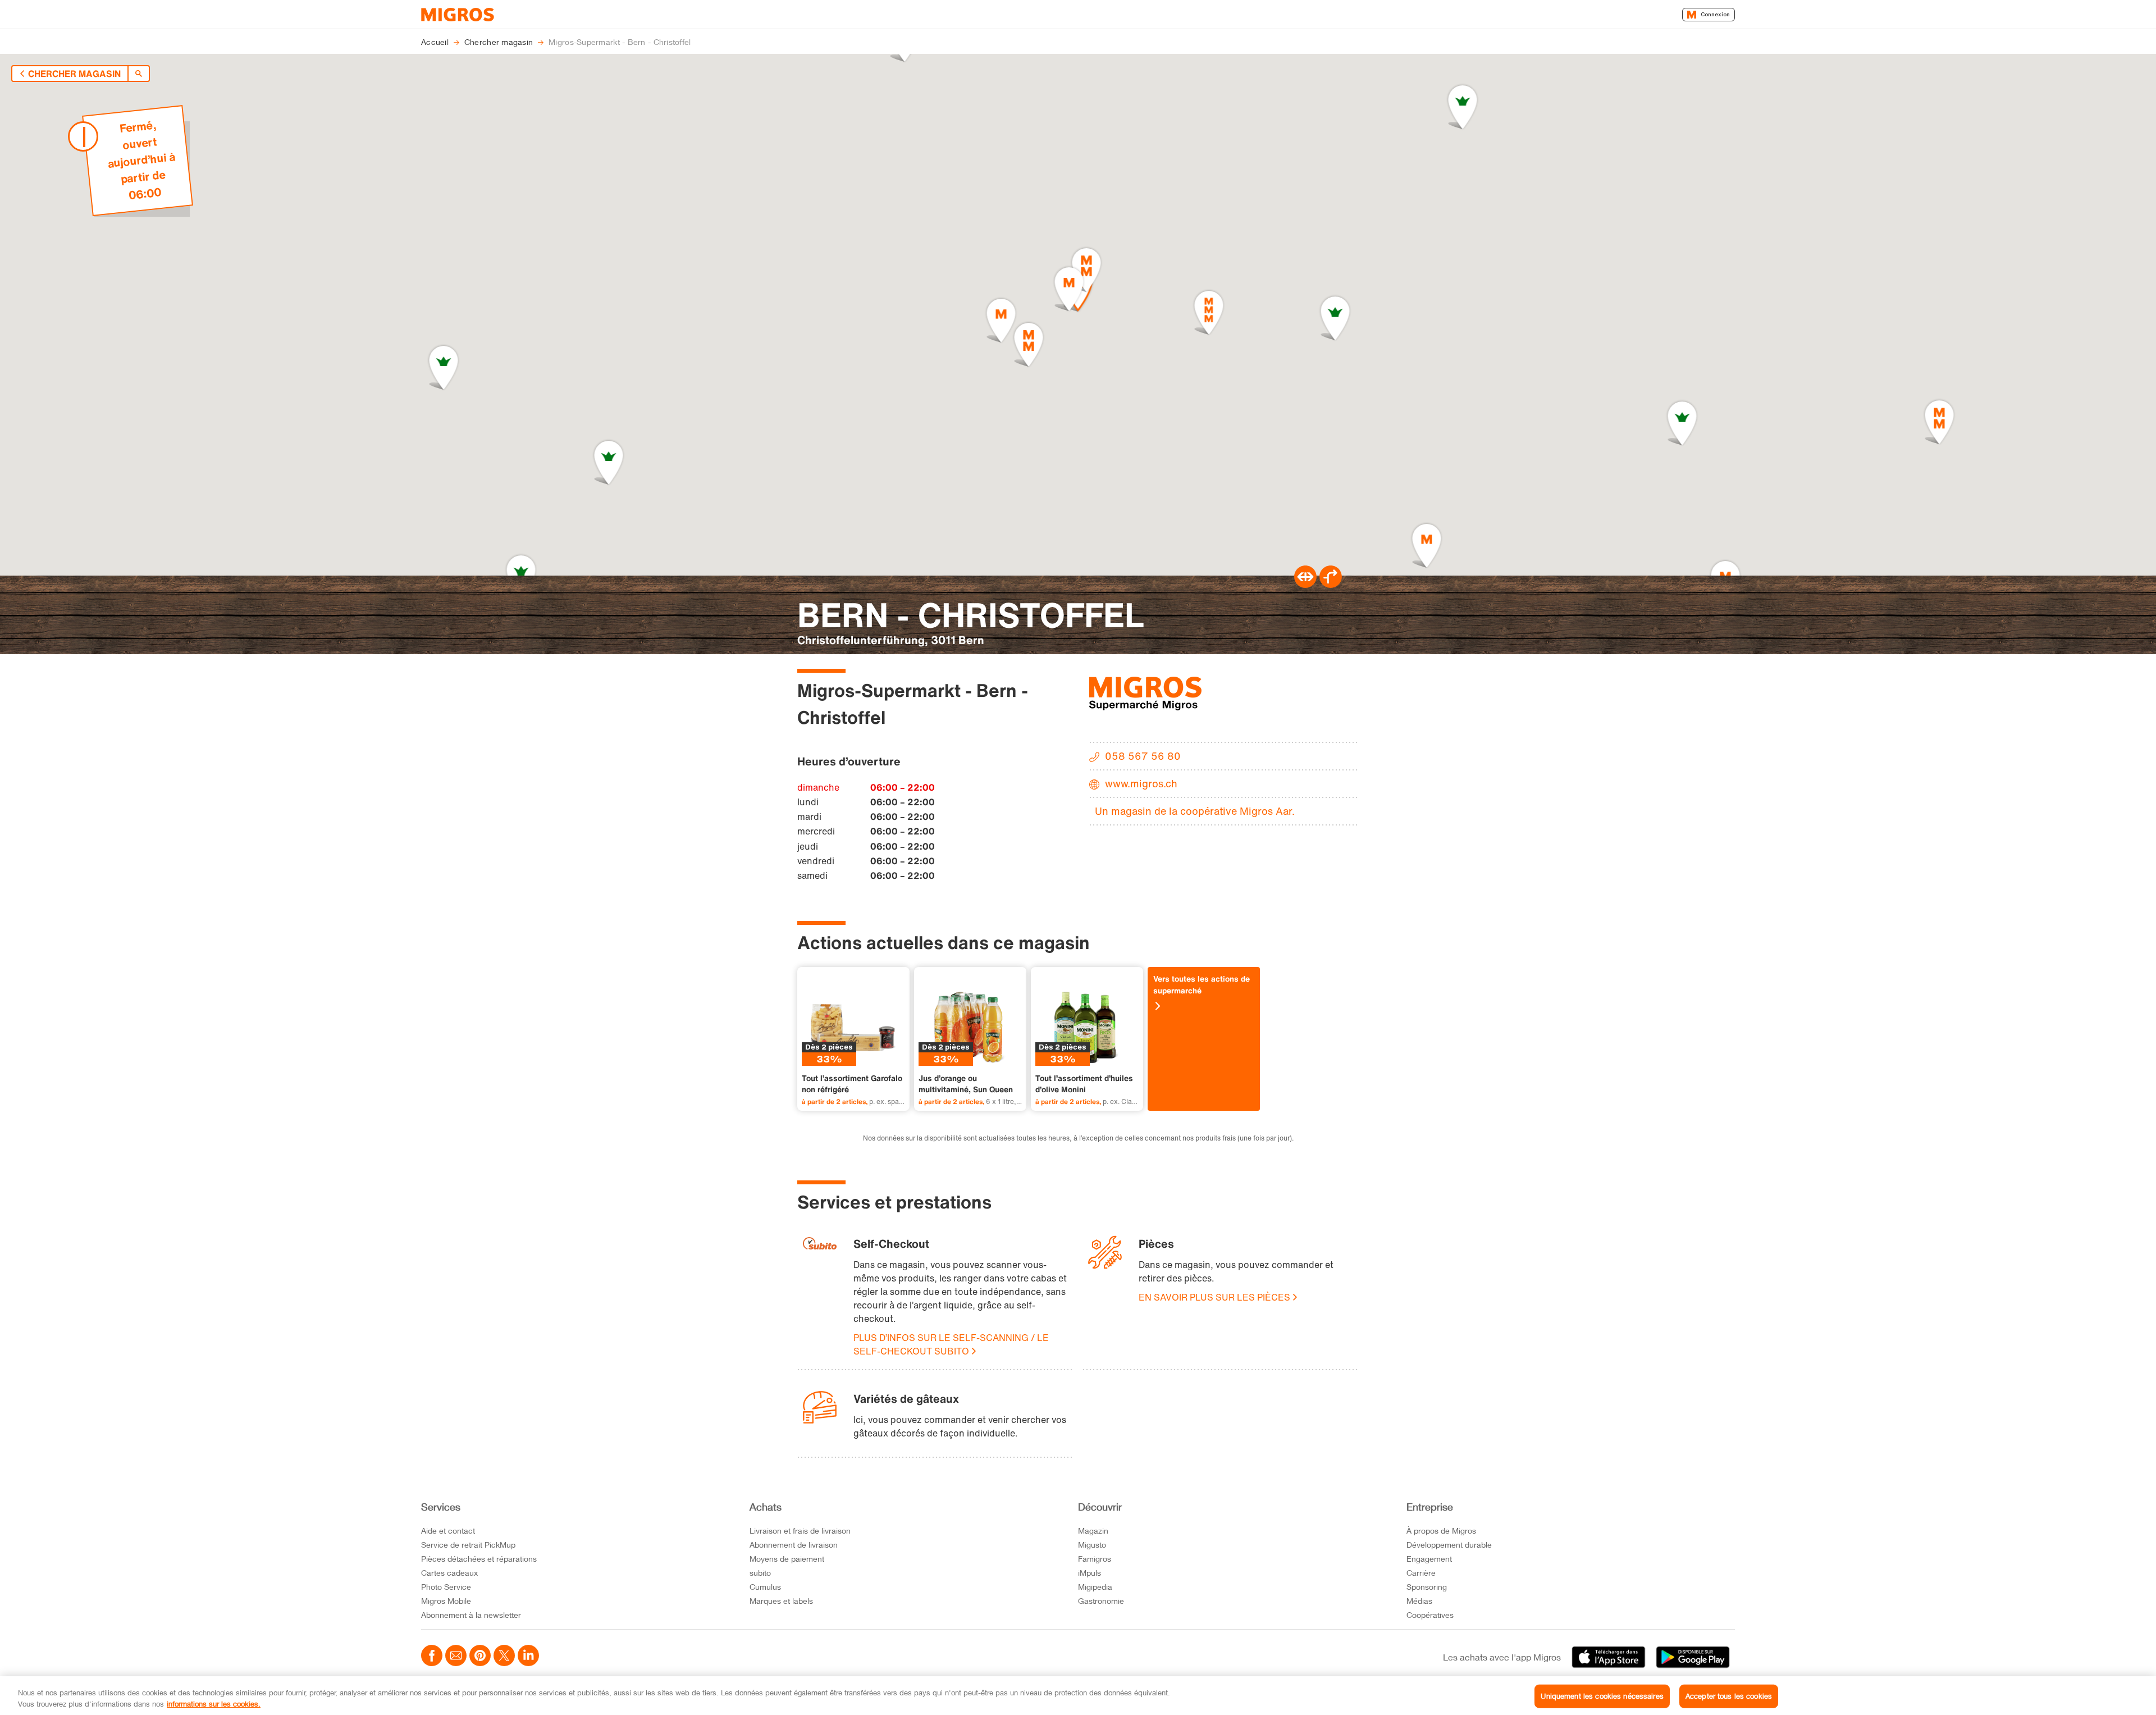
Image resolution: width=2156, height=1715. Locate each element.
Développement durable (1449, 1545)
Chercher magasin (74, 74)
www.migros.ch (1141, 783)
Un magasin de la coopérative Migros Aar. (1195, 811)
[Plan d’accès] (1331, 585)
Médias (1419, 1601)
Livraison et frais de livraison (800, 1531)
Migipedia (1095, 1587)
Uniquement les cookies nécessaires (1602, 1696)
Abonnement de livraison (794, 1545)
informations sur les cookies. (214, 1703)
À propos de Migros (1441, 1531)
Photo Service (446, 1587)
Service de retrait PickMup (468, 1545)
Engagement (1429, 1559)
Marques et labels (781, 1601)
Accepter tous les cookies (1729, 1696)
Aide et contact (448, 1531)
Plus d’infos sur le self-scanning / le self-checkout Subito (951, 1344)
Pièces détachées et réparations (479, 1559)
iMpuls (1090, 1573)
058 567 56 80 (1143, 756)
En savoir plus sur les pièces (1214, 1297)
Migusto (1092, 1545)
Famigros (1095, 1559)
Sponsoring (1427, 1587)
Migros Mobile (446, 1601)
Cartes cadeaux (449, 1573)
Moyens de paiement (787, 1559)
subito (760, 1573)
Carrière (1421, 1573)
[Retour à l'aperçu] (139, 74)
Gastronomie (1101, 1601)
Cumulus (765, 1587)
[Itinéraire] (1305, 585)
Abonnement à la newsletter (471, 1615)
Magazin (1093, 1531)
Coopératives (1430, 1615)
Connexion (1715, 14)
